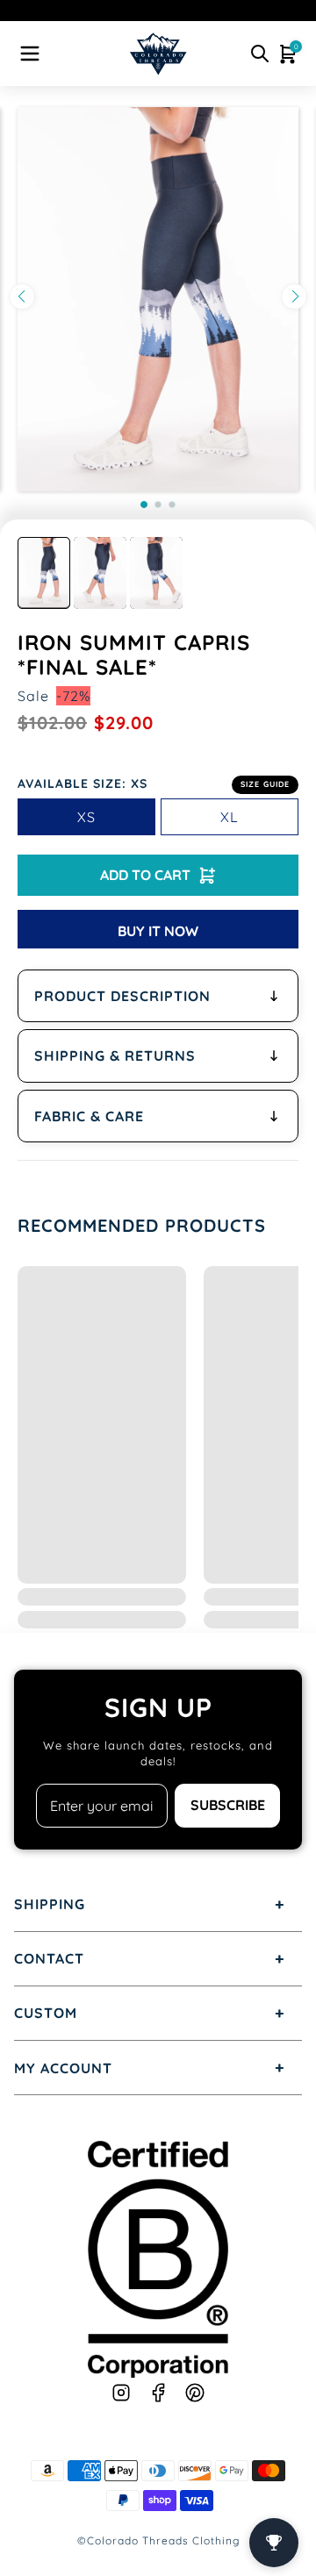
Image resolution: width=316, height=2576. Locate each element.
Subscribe (228, 1805)
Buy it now (158, 931)
